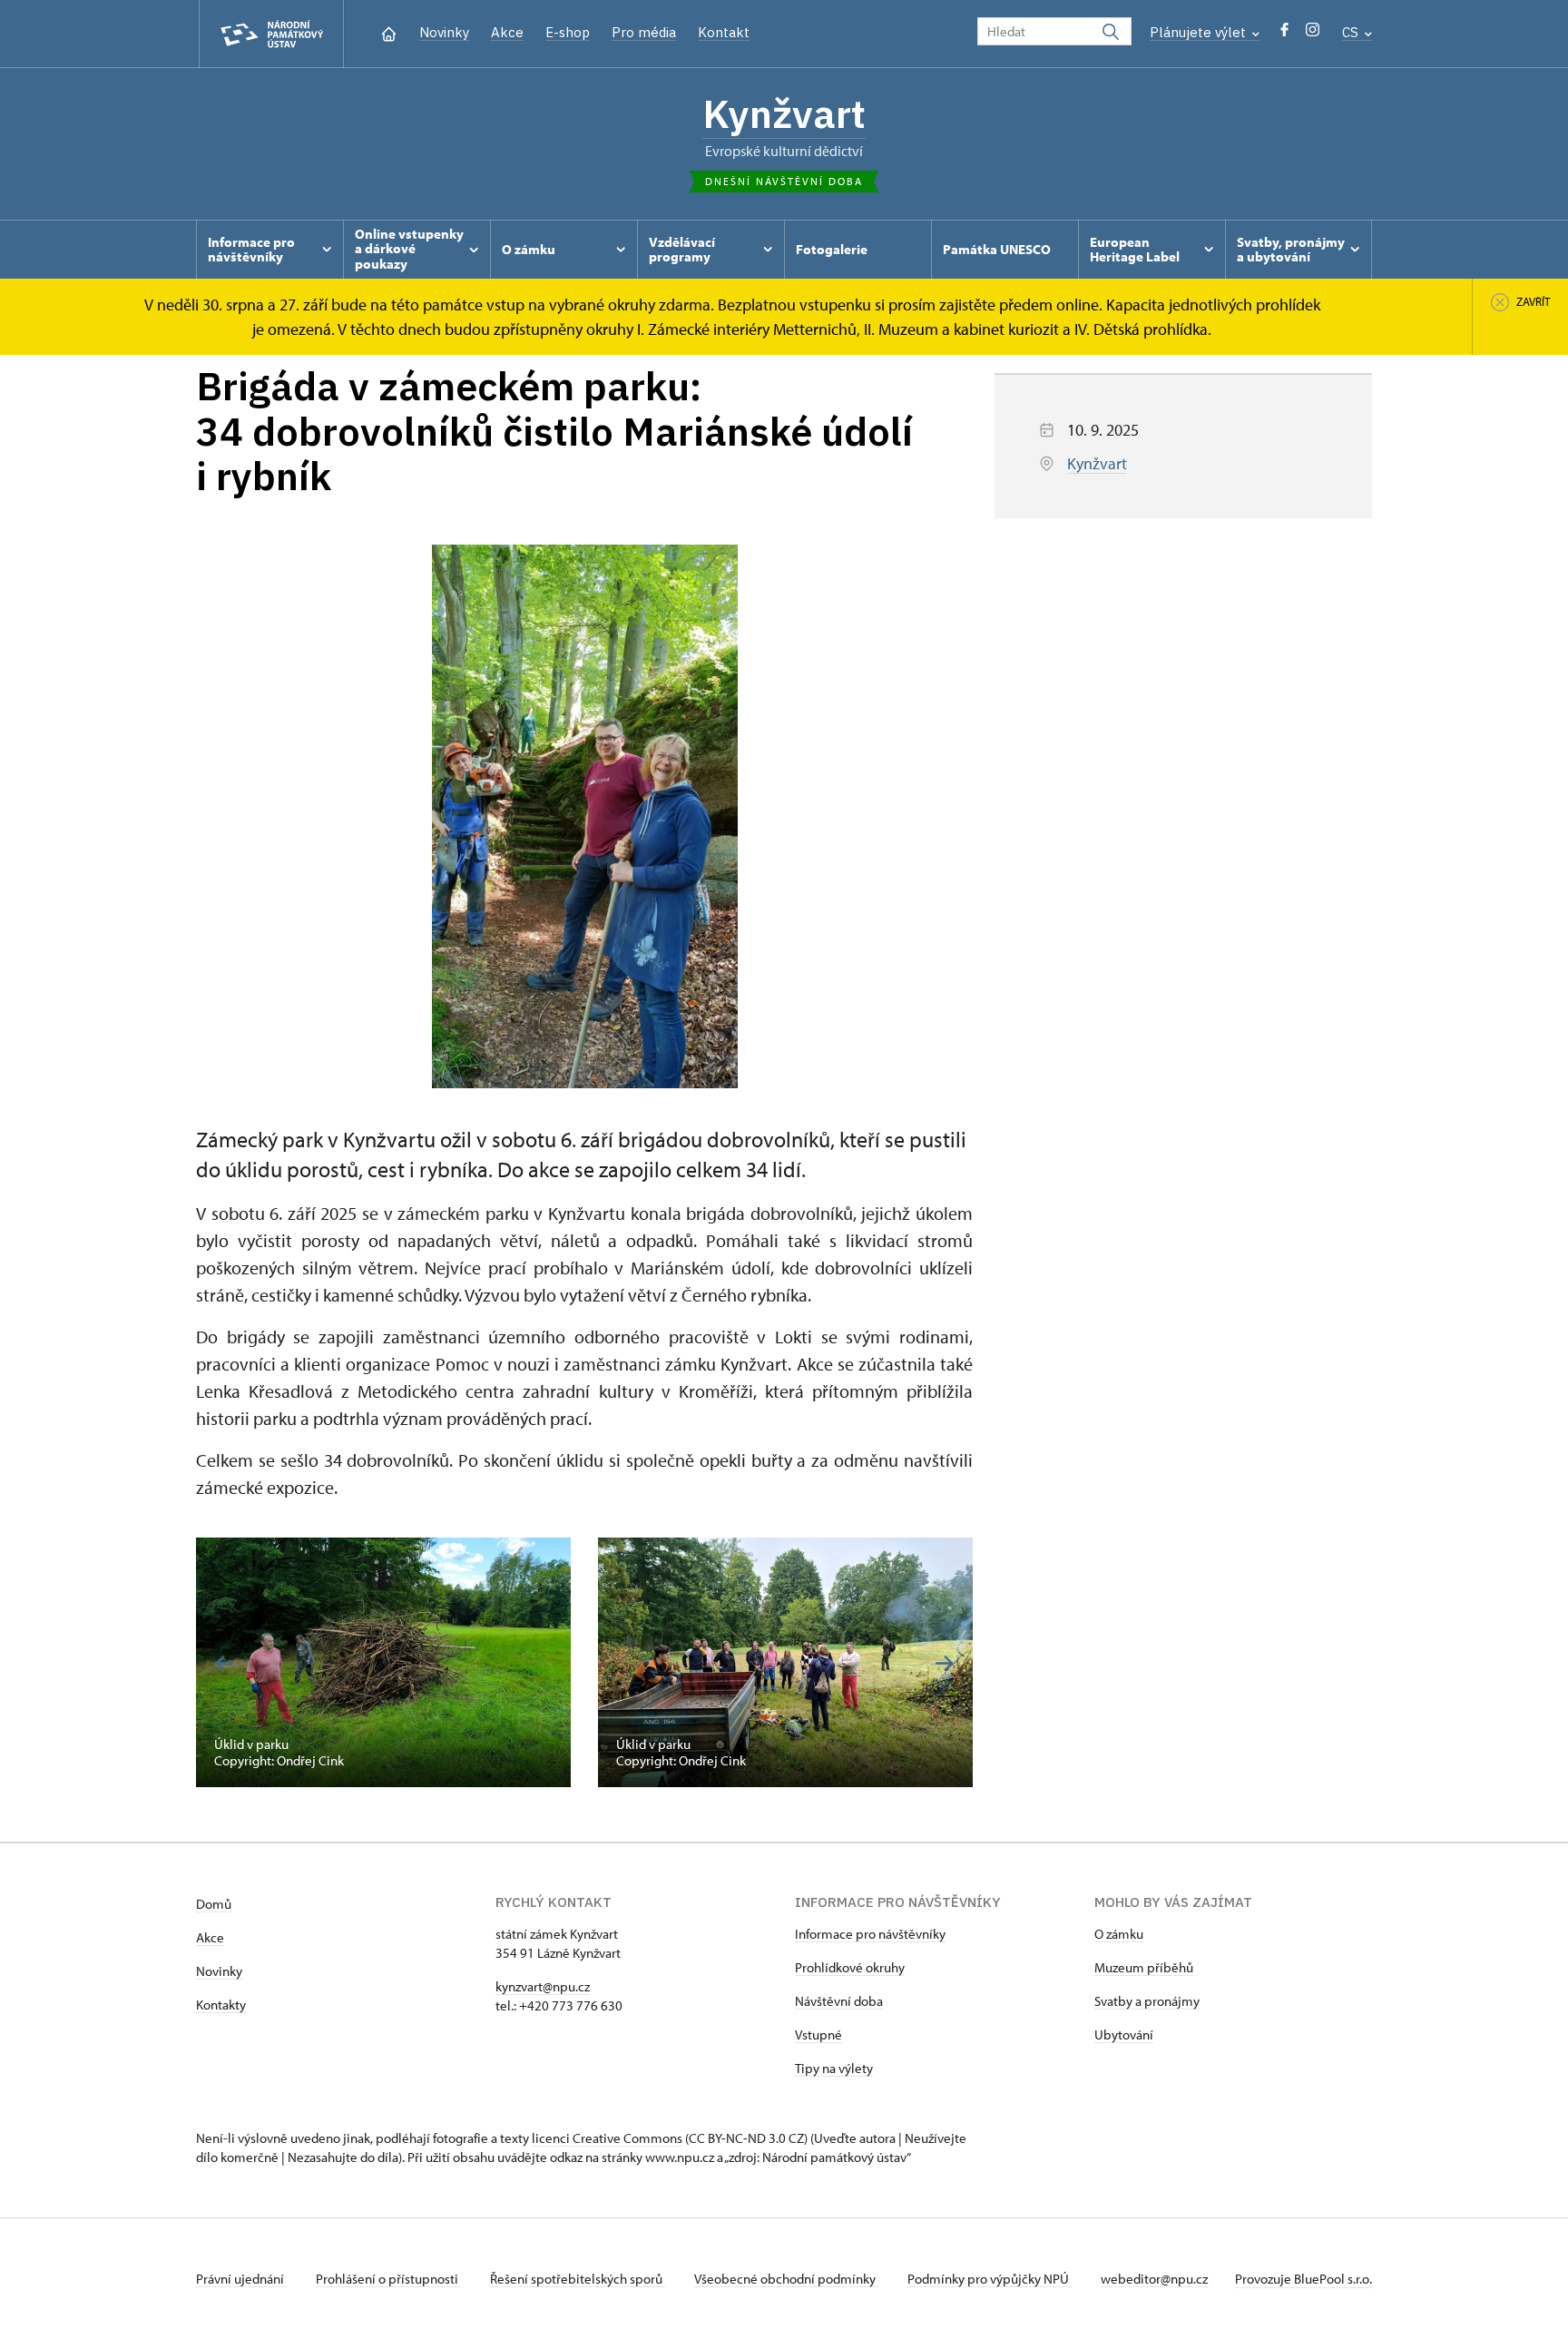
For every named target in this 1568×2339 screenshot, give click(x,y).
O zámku (1119, 1934)
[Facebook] (1284, 34)
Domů (214, 1904)
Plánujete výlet (1200, 32)
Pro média (644, 32)
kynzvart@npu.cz (543, 1986)
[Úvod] (389, 32)
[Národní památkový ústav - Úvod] (271, 34)
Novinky (444, 32)
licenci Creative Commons (607, 2138)
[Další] (944, 1663)
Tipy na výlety (834, 2068)
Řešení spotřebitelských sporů (578, 2279)
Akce (507, 32)
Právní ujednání (241, 2279)
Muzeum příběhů (1144, 1967)
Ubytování (1124, 2034)
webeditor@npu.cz (1154, 2279)
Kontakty (221, 2005)
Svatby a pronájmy (1147, 2001)
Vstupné (818, 2034)
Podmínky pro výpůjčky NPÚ (990, 2279)
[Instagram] (1313, 34)
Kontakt (724, 32)
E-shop (568, 32)
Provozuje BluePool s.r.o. (1303, 2279)
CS (1352, 32)
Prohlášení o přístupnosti (388, 2279)
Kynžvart (784, 113)
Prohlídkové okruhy (850, 1967)
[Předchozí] (225, 1663)
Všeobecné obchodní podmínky (786, 2279)
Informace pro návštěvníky (870, 1934)
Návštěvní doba (839, 2001)
